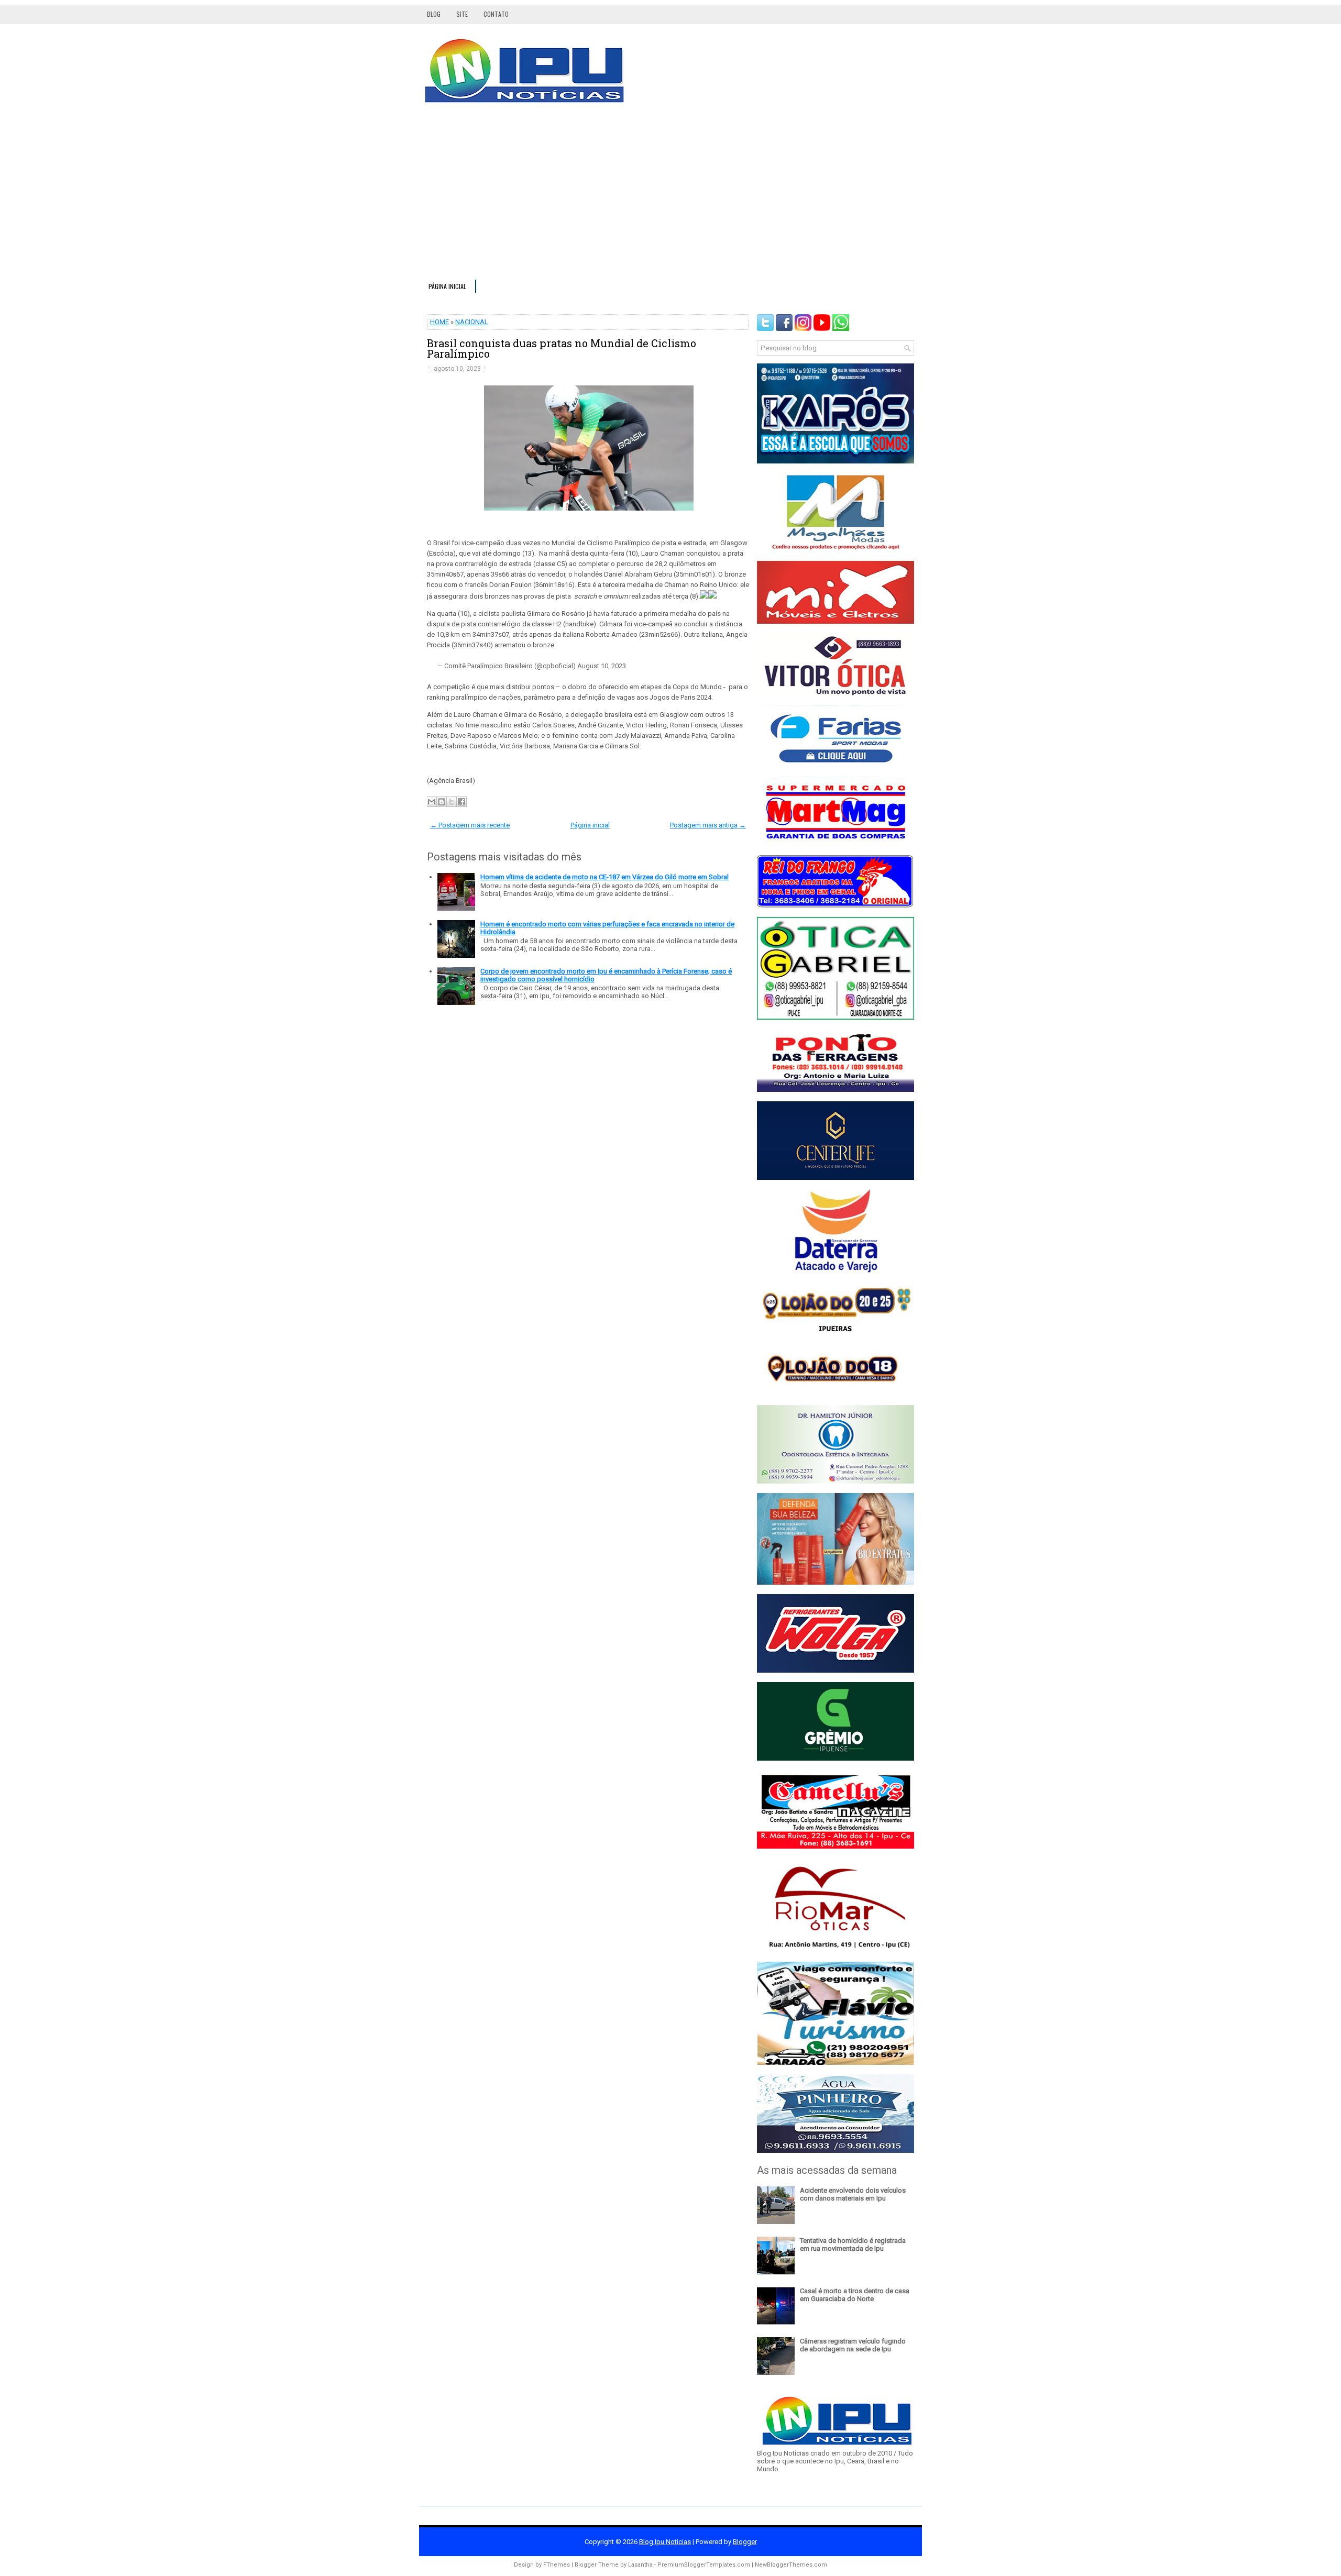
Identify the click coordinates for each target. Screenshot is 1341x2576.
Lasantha (640, 2565)
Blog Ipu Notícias (665, 2542)
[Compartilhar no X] (452, 802)
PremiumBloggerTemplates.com (704, 2565)
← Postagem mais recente (470, 825)
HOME (439, 322)
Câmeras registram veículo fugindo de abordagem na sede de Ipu (853, 2345)
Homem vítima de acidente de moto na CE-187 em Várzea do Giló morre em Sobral (604, 877)
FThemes (557, 2565)
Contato (496, 14)
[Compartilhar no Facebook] (461, 802)
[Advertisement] (670, 196)
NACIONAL (472, 322)
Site (462, 14)
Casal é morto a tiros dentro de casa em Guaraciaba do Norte (855, 2295)
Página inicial (447, 286)
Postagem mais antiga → (708, 825)
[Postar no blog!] (442, 802)
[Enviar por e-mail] (432, 802)
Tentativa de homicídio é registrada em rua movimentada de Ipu (853, 2245)
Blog (434, 14)
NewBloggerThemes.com (791, 2565)
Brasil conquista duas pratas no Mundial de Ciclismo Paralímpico (562, 348)
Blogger (745, 2542)
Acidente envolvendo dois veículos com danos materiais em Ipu (853, 2194)
